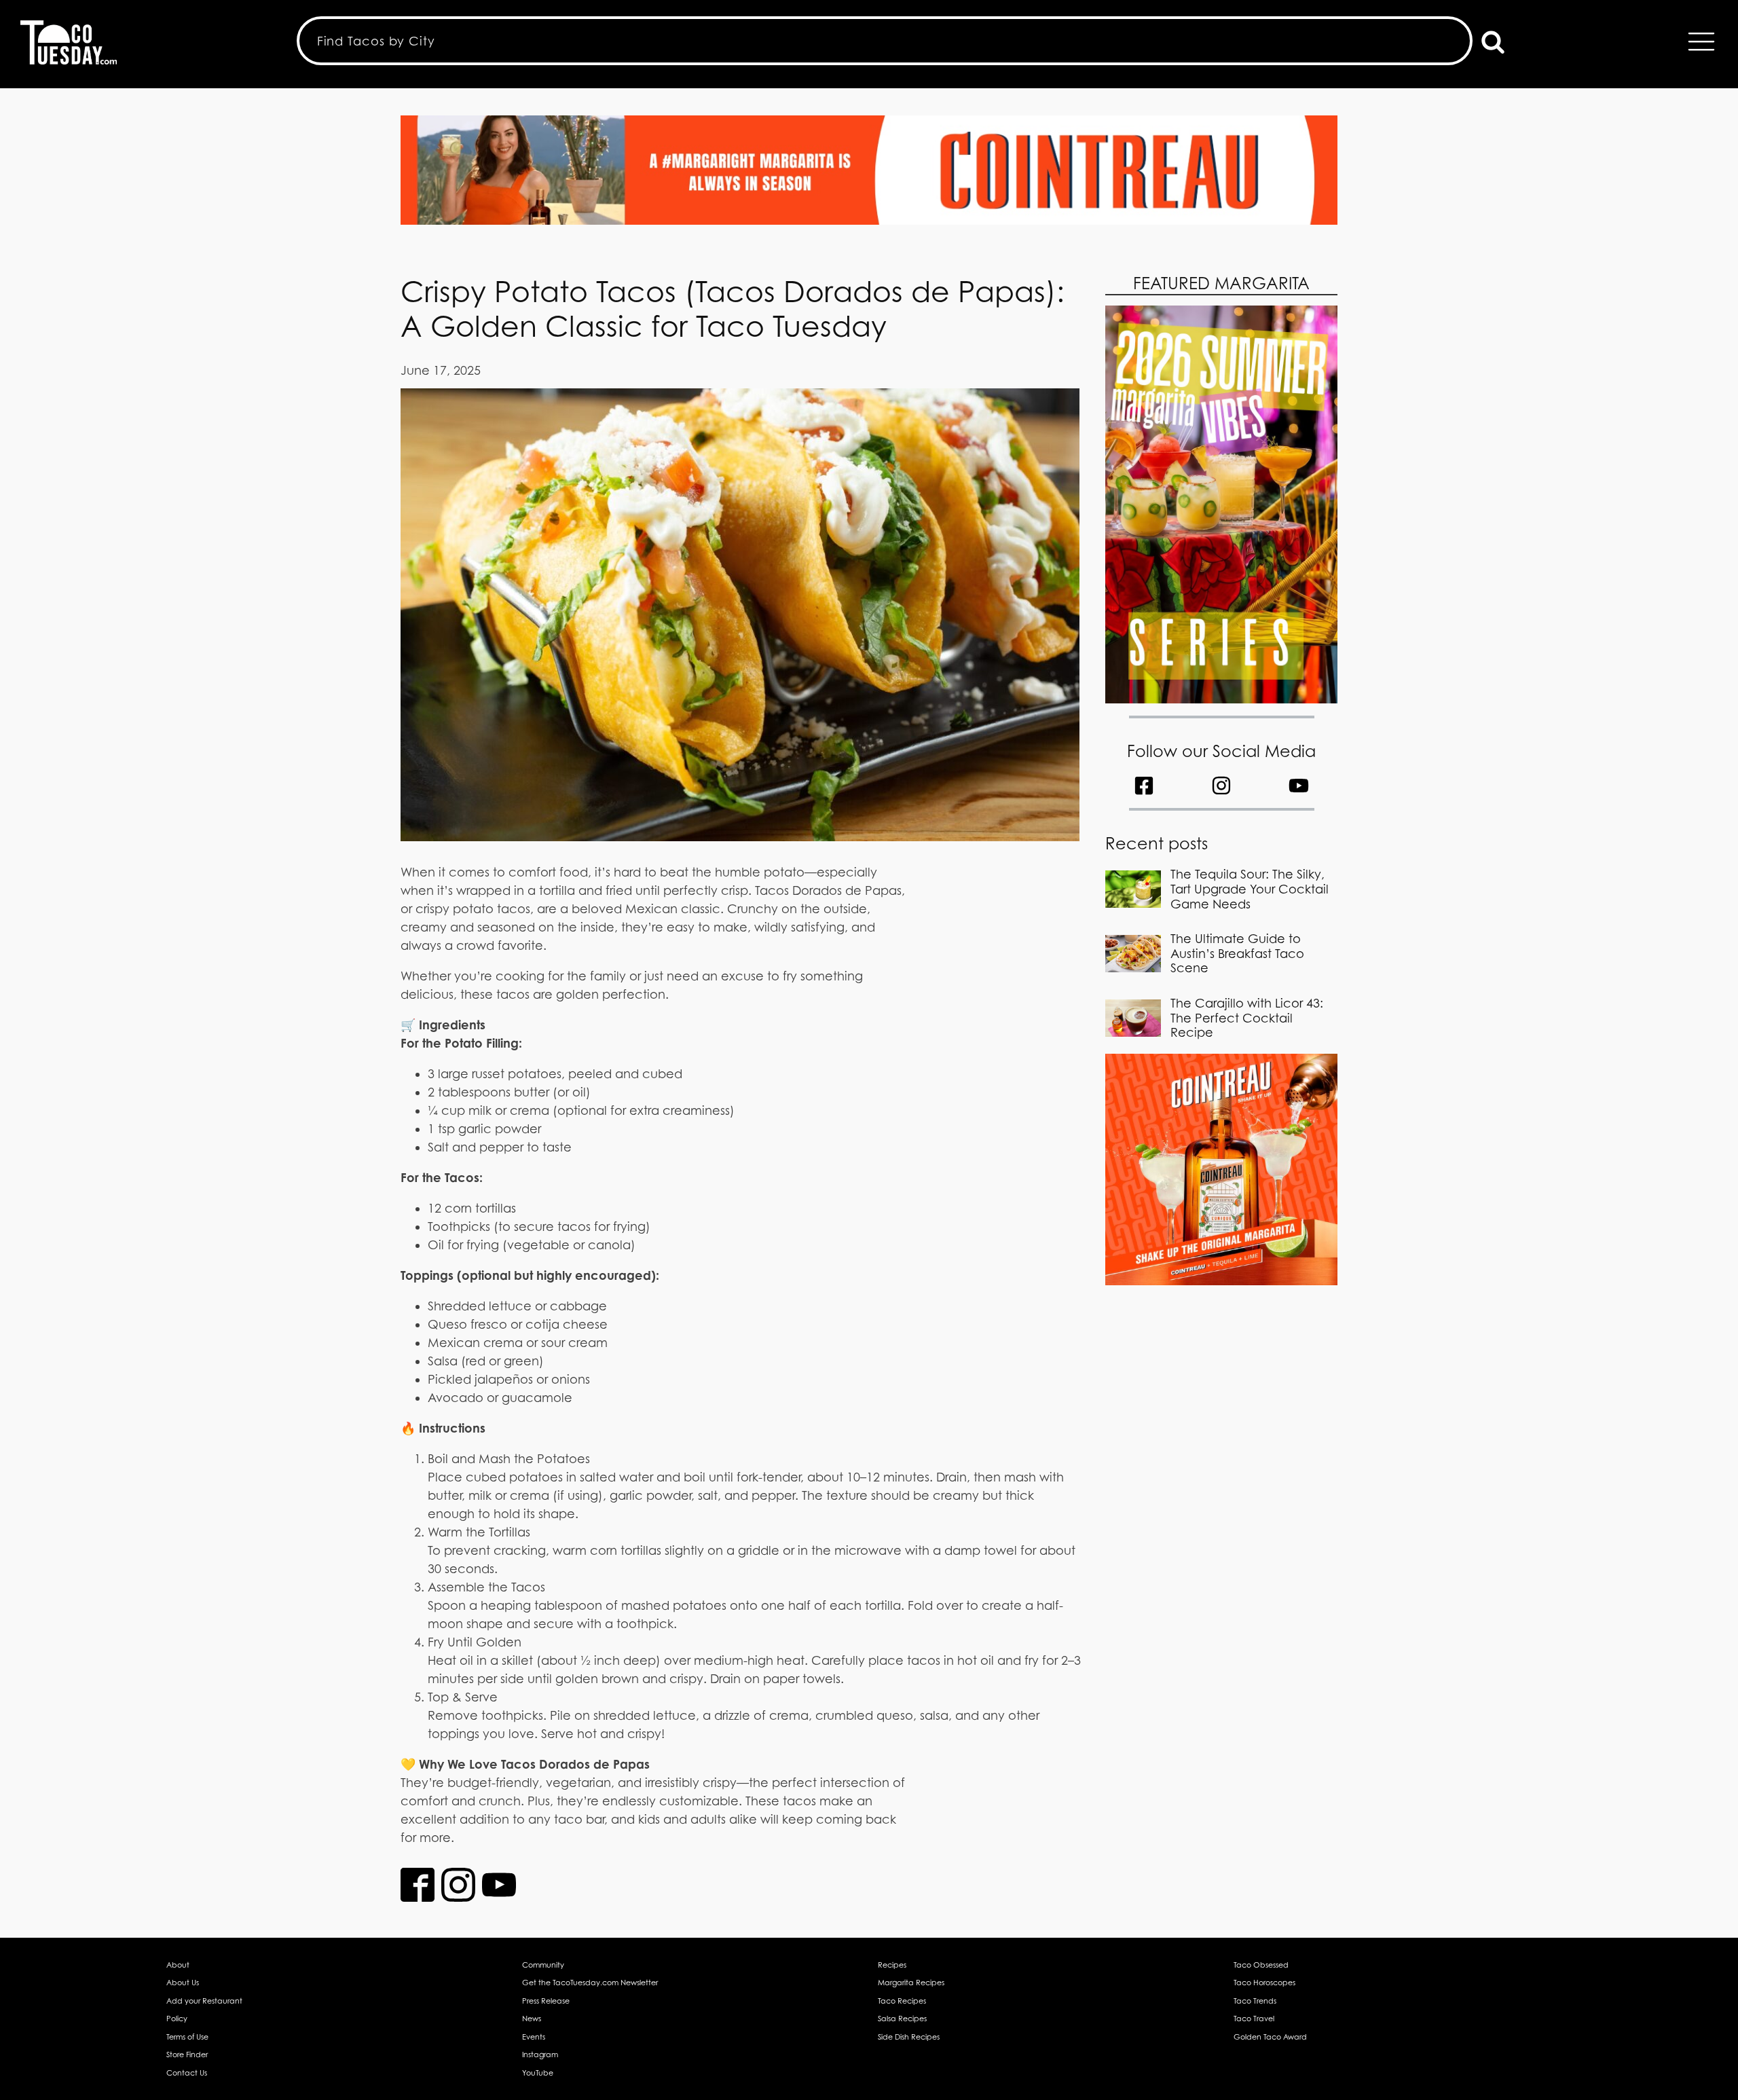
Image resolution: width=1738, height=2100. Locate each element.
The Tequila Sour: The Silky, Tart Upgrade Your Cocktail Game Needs (1250, 889)
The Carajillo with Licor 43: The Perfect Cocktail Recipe (1247, 1018)
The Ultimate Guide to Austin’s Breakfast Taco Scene (1237, 953)
